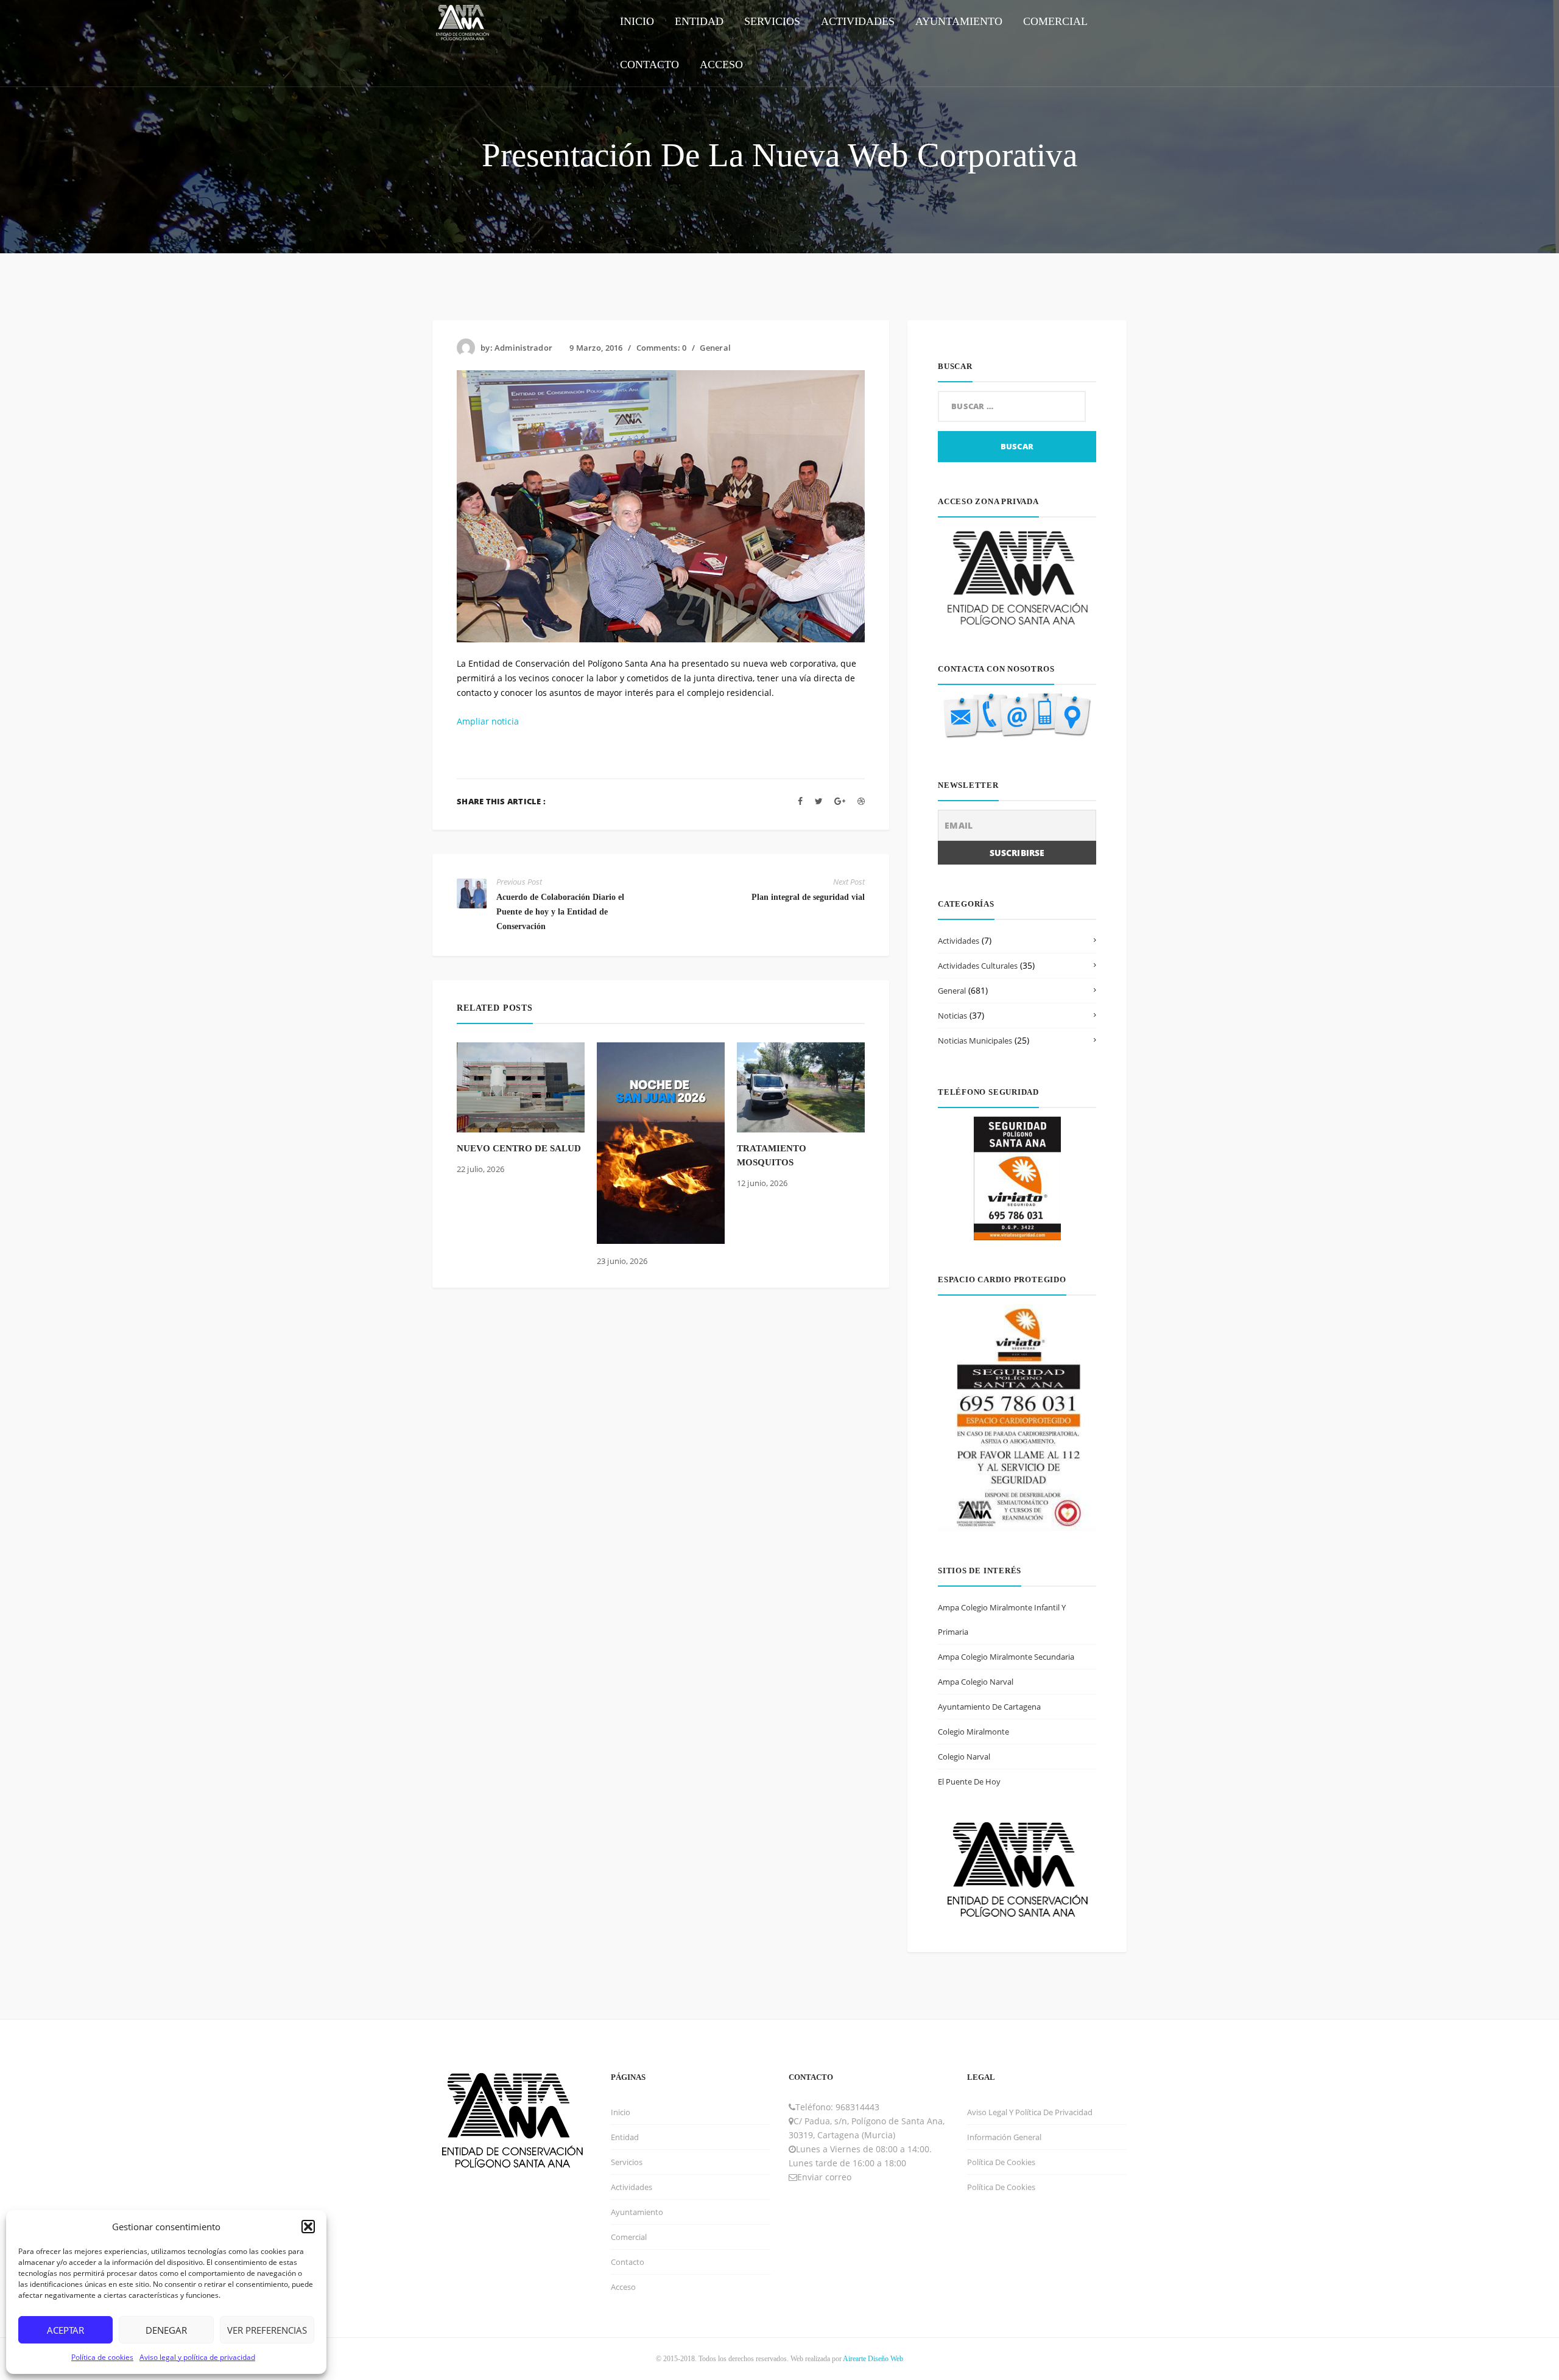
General (715, 348)
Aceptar (65, 2330)
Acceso (623, 2287)
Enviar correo (824, 2177)
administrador (523, 348)
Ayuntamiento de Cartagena (989, 1707)
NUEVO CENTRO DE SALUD (519, 1148)
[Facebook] (800, 801)
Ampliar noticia (488, 721)
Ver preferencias (267, 2330)
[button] (308, 2227)
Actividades (959, 941)
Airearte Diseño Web (873, 2359)
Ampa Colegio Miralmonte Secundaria (1006, 1657)
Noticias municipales (975, 1041)
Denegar (166, 2330)
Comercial (629, 2237)
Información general (1004, 2137)
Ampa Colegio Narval (976, 1682)
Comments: (662, 348)
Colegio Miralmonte (973, 1732)
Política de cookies (102, 2357)
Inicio (621, 2112)
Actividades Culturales (978, 966)
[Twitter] (819, 801)
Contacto (628, 2262)
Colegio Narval (964, 1757)
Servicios (627, 2162)
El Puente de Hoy (969, 1781)
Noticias (952, 1016)
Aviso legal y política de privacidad (197, 2357)
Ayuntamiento (637, 2212)
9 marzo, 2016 (596, 348)
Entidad (625, 2137)
